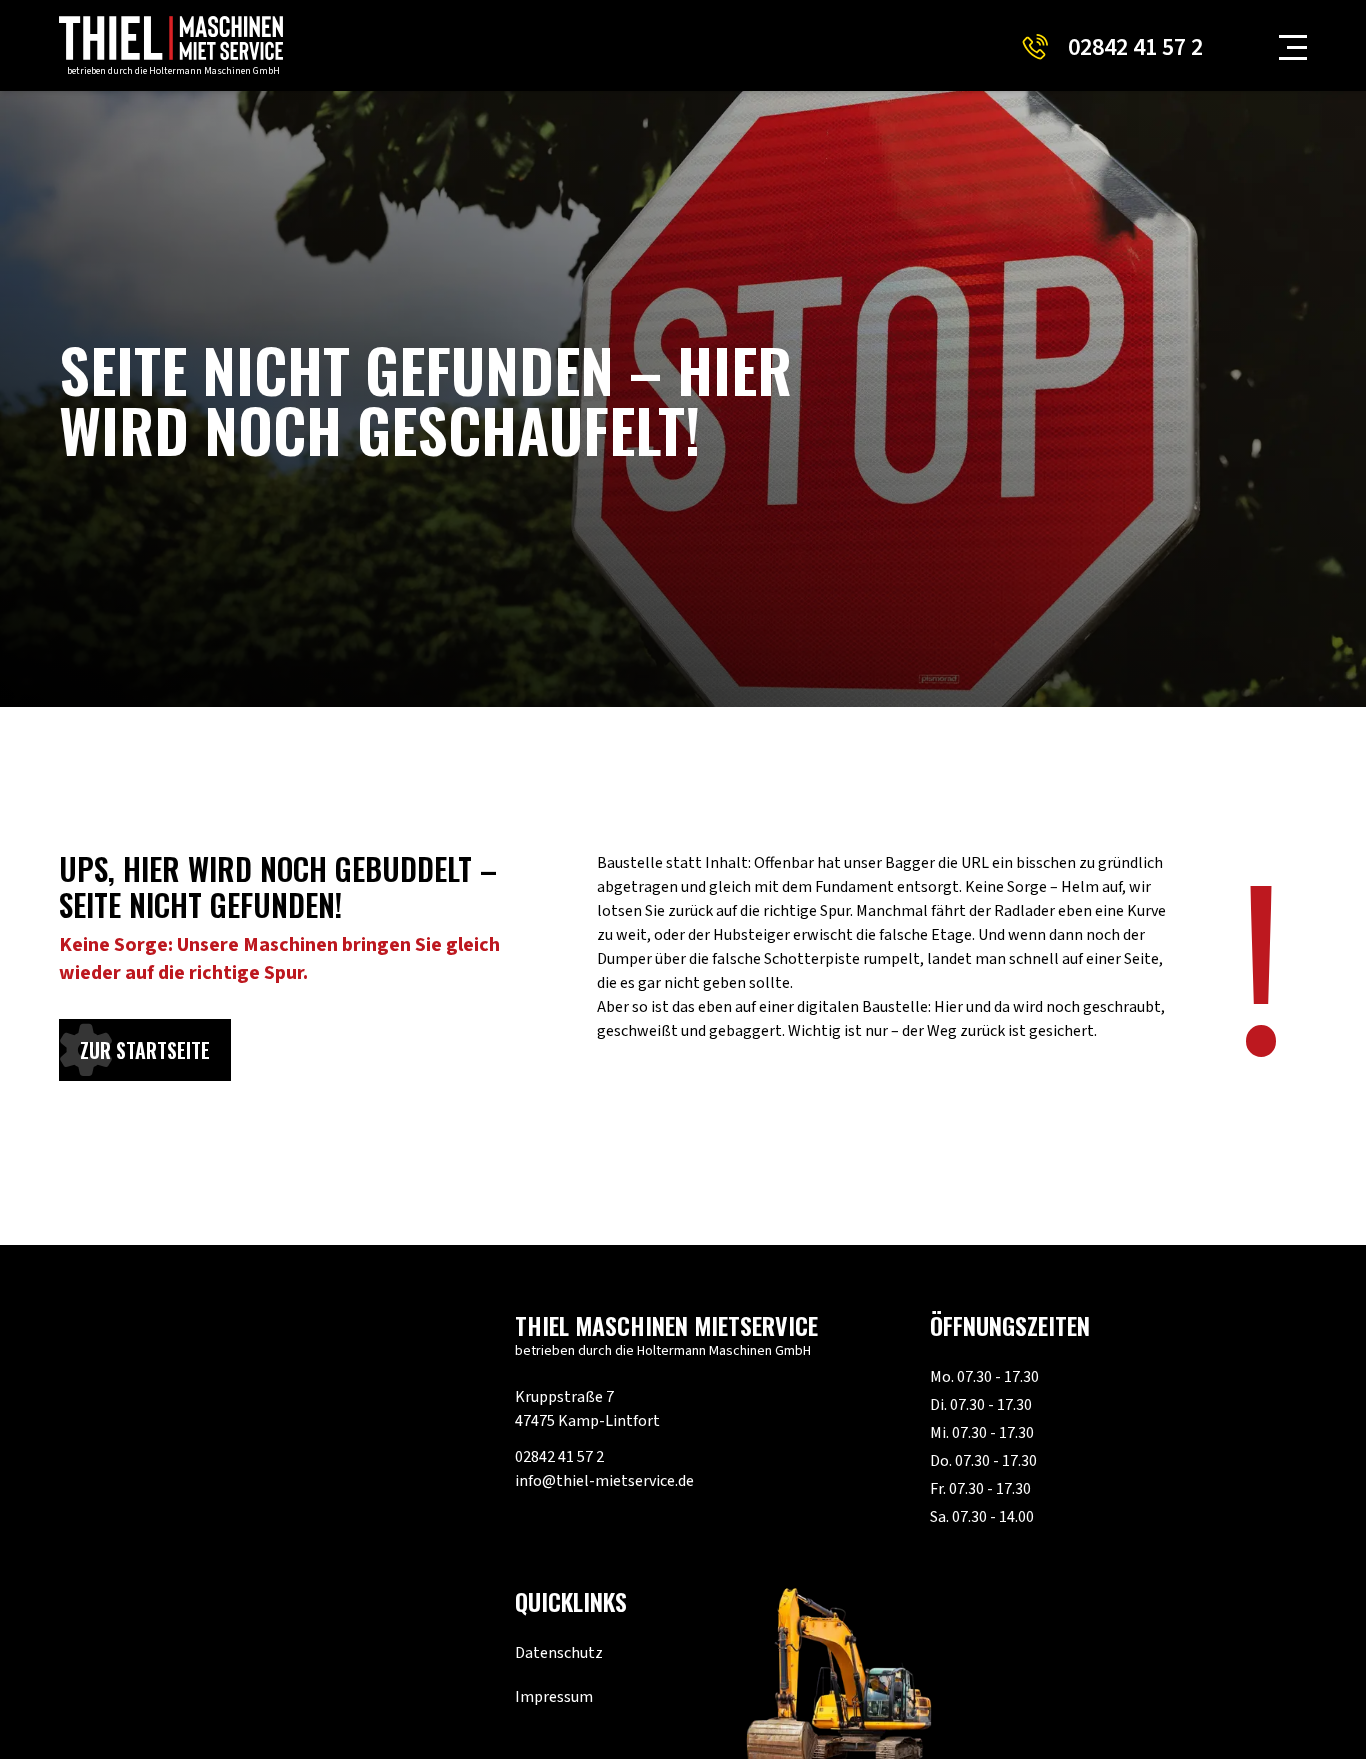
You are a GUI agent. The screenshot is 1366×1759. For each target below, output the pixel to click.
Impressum (554, 1697)
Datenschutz (559, 1653)
